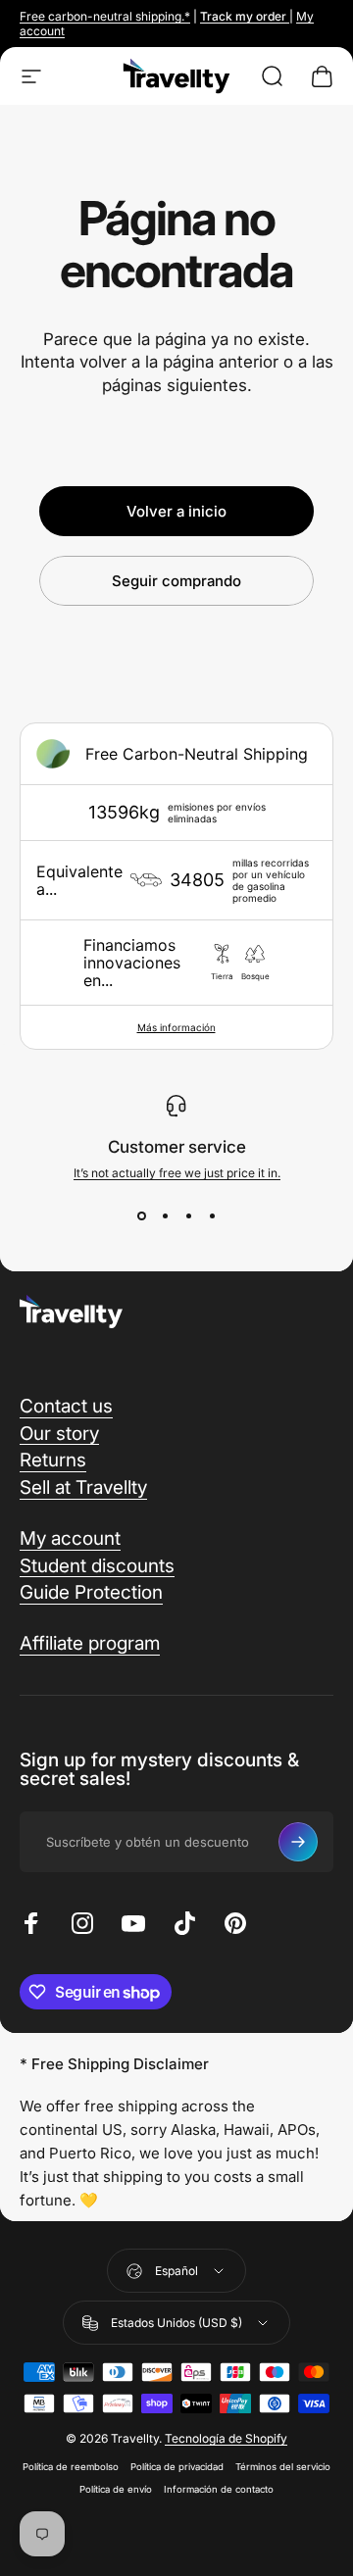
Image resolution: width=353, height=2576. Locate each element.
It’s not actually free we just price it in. (177, 1173)
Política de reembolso (71, 2467)
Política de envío (116, 2489)
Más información (176, 1027)
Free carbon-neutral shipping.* (105, 16)
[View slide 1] (141, 1215)
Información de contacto (219, 2489)
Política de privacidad (177, 2467)
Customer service (177, 1147)
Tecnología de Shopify (226, 2438)
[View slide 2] (165, 1215)
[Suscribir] (298, 1842)
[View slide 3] (188, 1215)
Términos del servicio (283, 2467)
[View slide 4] (212, 1215)
